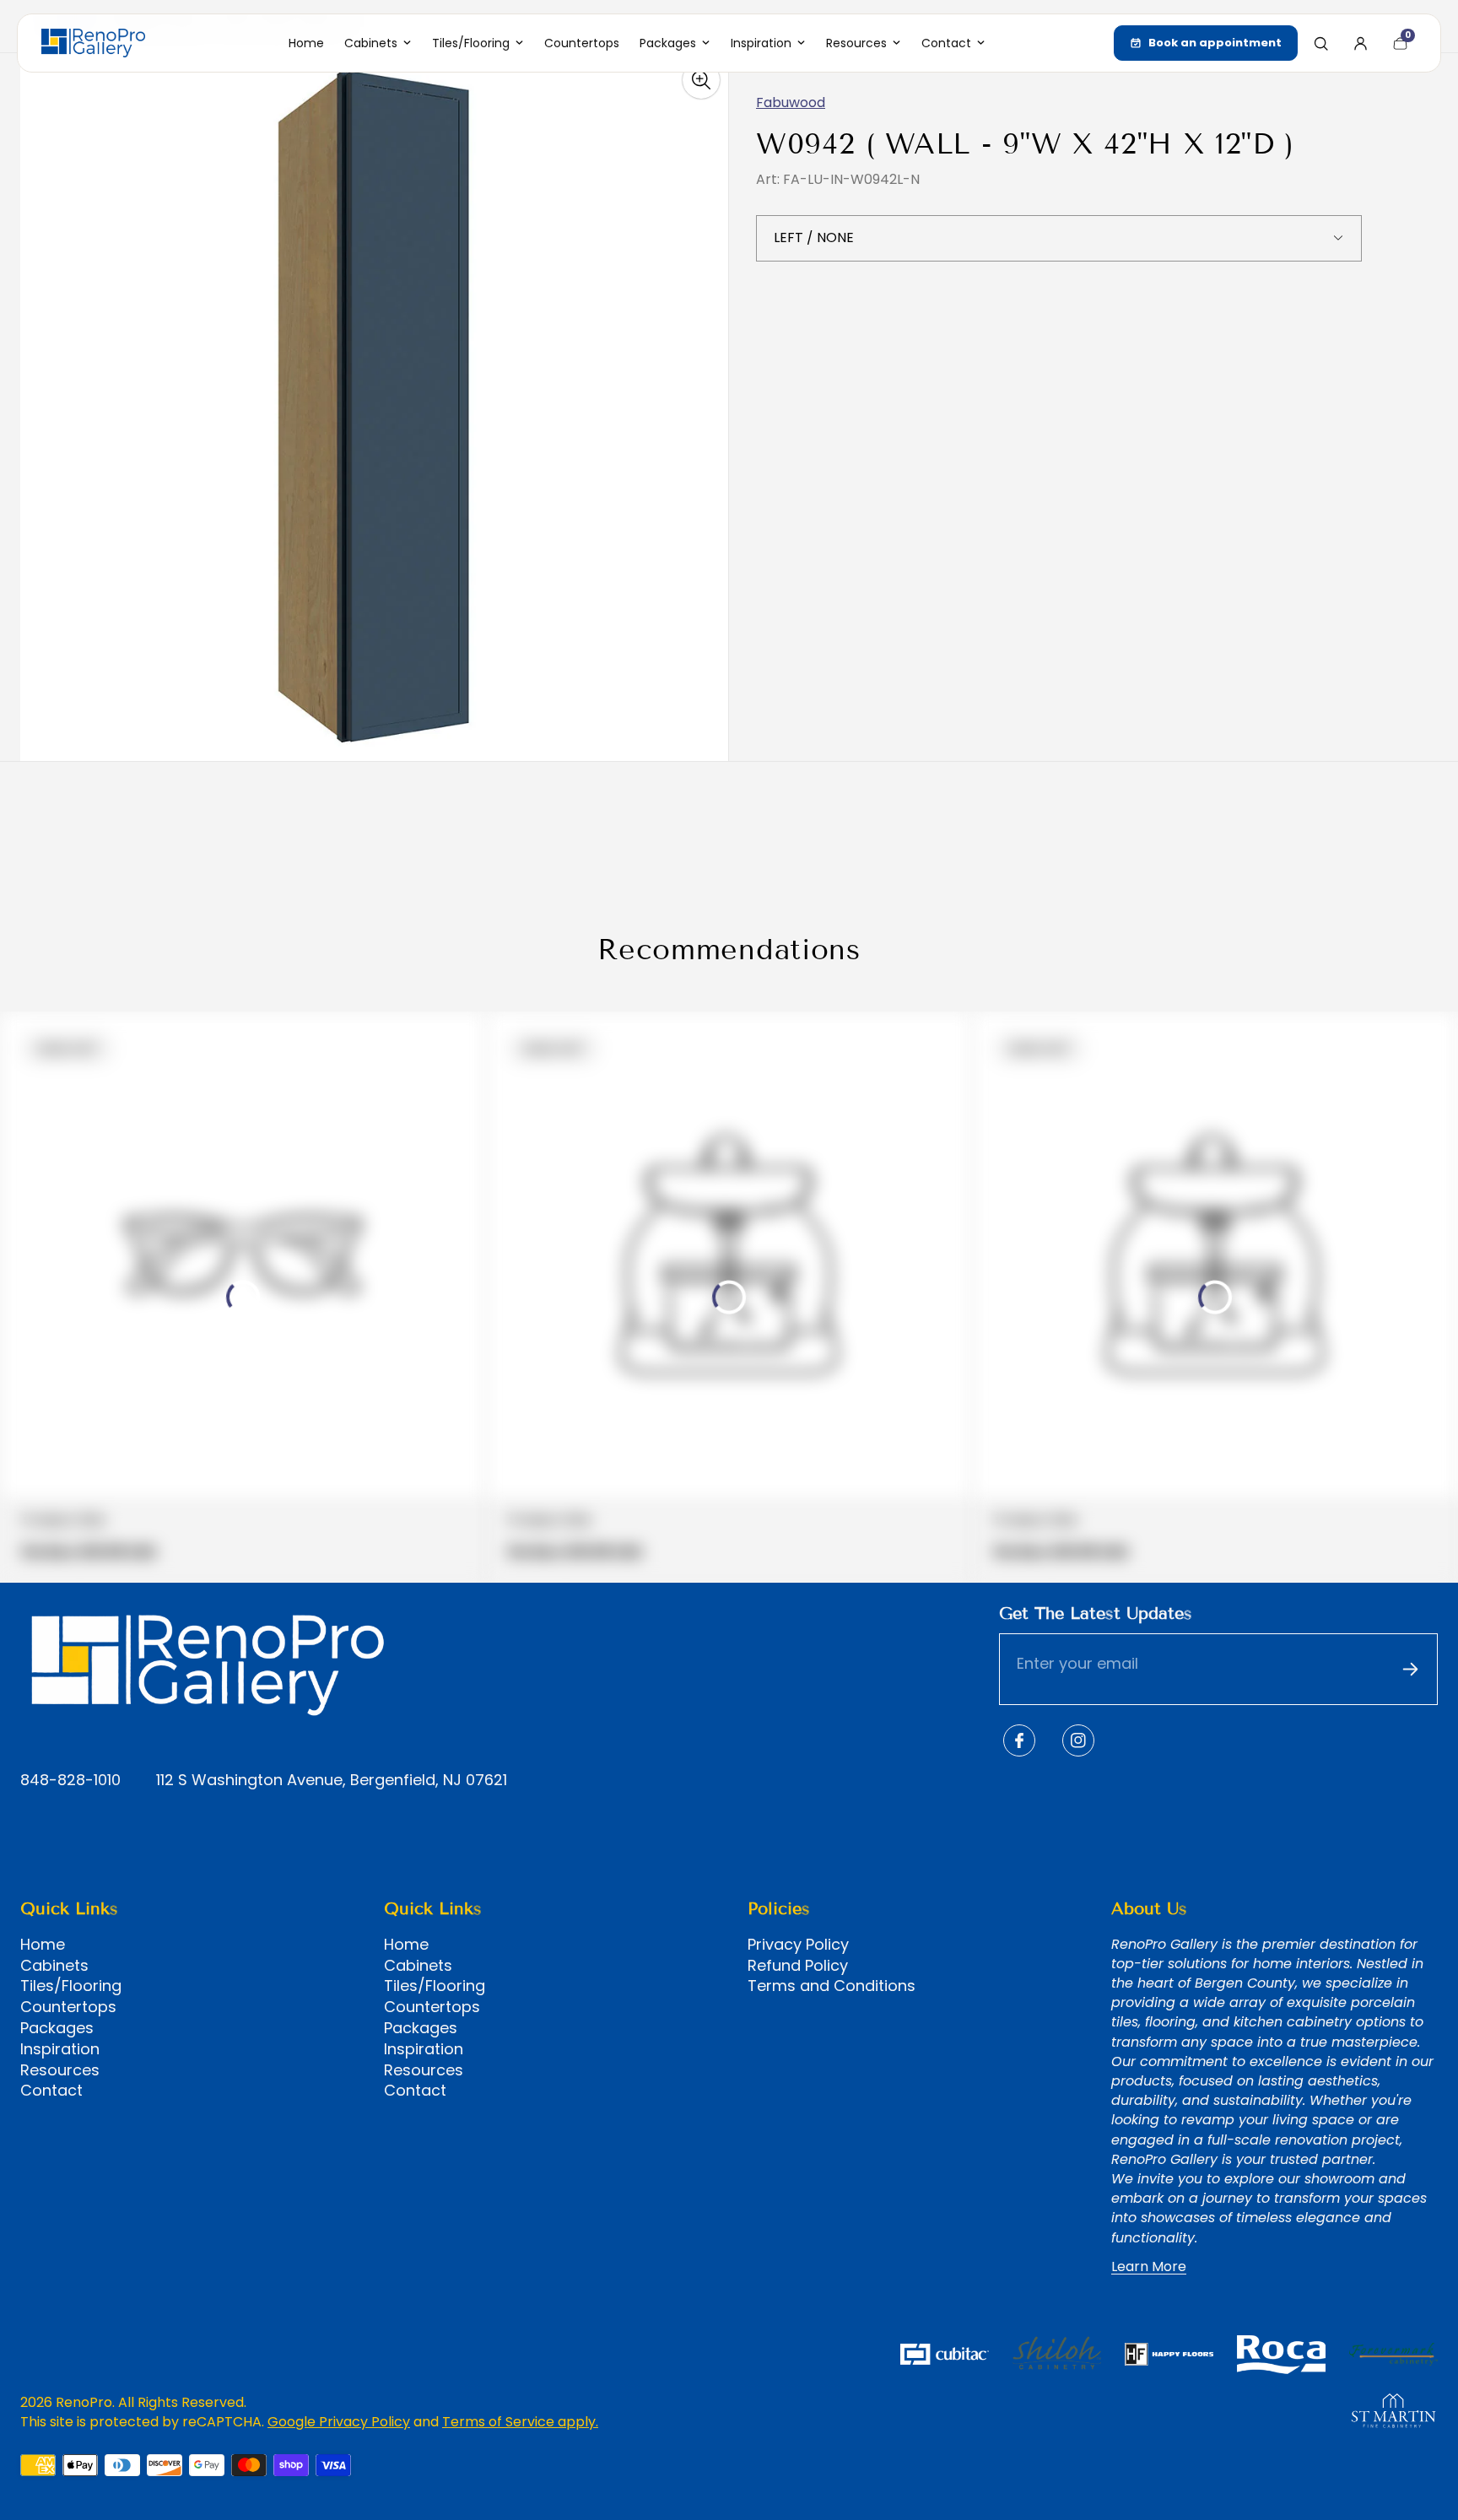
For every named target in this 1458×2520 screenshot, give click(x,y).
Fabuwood (791, 103)
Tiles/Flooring (71, 1986)
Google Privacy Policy (339, 2422)
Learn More (1149, 2267)
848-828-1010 (70, 1781)
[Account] (1360, 43)
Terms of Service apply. (520, 2422)
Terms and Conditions (832, 1986)
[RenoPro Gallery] (93, 43)
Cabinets (54, 1966)
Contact (51, 2091)
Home (43, 1945)
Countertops (68, 2007)
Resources (60, 2070)
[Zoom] (701, 80)
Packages (57, 2028)
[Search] (1320, 43)
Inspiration (60, 2049)
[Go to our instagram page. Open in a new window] (1078, 1740)
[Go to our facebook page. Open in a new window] (1019, 1740)
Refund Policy (798, 1966)
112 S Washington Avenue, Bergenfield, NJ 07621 (332, 1781)
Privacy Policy (798, 1945)
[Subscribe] (1410, 1670)
